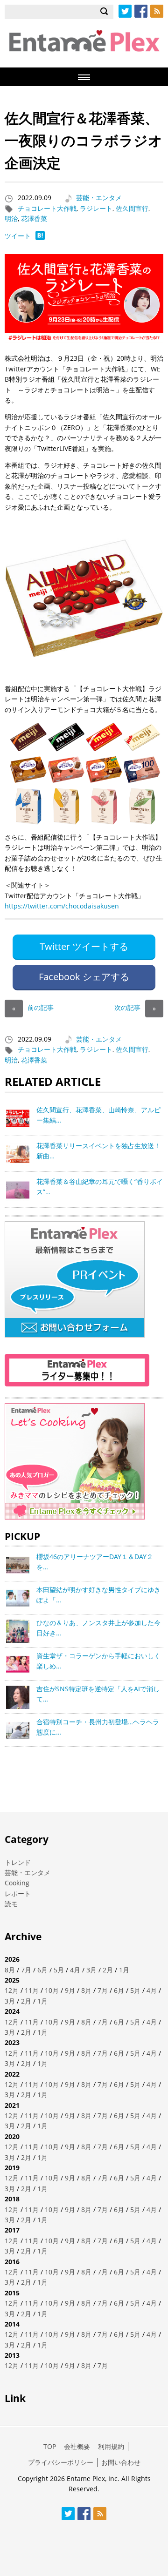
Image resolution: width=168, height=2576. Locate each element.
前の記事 (33, 1007)
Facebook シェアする (84, 977)
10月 (52, 1990)
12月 (12, 1990)
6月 (42, 1970)
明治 (11, 219)
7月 (26, 1970)
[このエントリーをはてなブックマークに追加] (40, 238)
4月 (75, 1970)
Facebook (141, 11)
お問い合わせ (121, 2462)
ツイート (18, 236)
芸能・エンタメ (99, 198)
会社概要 (77, 2446)
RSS (157, 11)
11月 (32, 1990)
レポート (18, 1893)
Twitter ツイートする (84, 946)
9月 (70, 1990)
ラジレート (96, 208)
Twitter (125, 11)
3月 (91, 1970)
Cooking (17, 1883)
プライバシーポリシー (61, 2462)
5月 (59, 1970)
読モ (11, 1904)
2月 (108, 1970)
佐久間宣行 (132, 208)
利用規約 (111, 2446)
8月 (10, 1970)
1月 (124, 1970)
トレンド (18, 1862)
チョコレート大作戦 (47, 208)
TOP (50, 2446)
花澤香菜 (34, 219)
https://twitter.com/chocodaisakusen (62, 906)
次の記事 (135, 1007)
